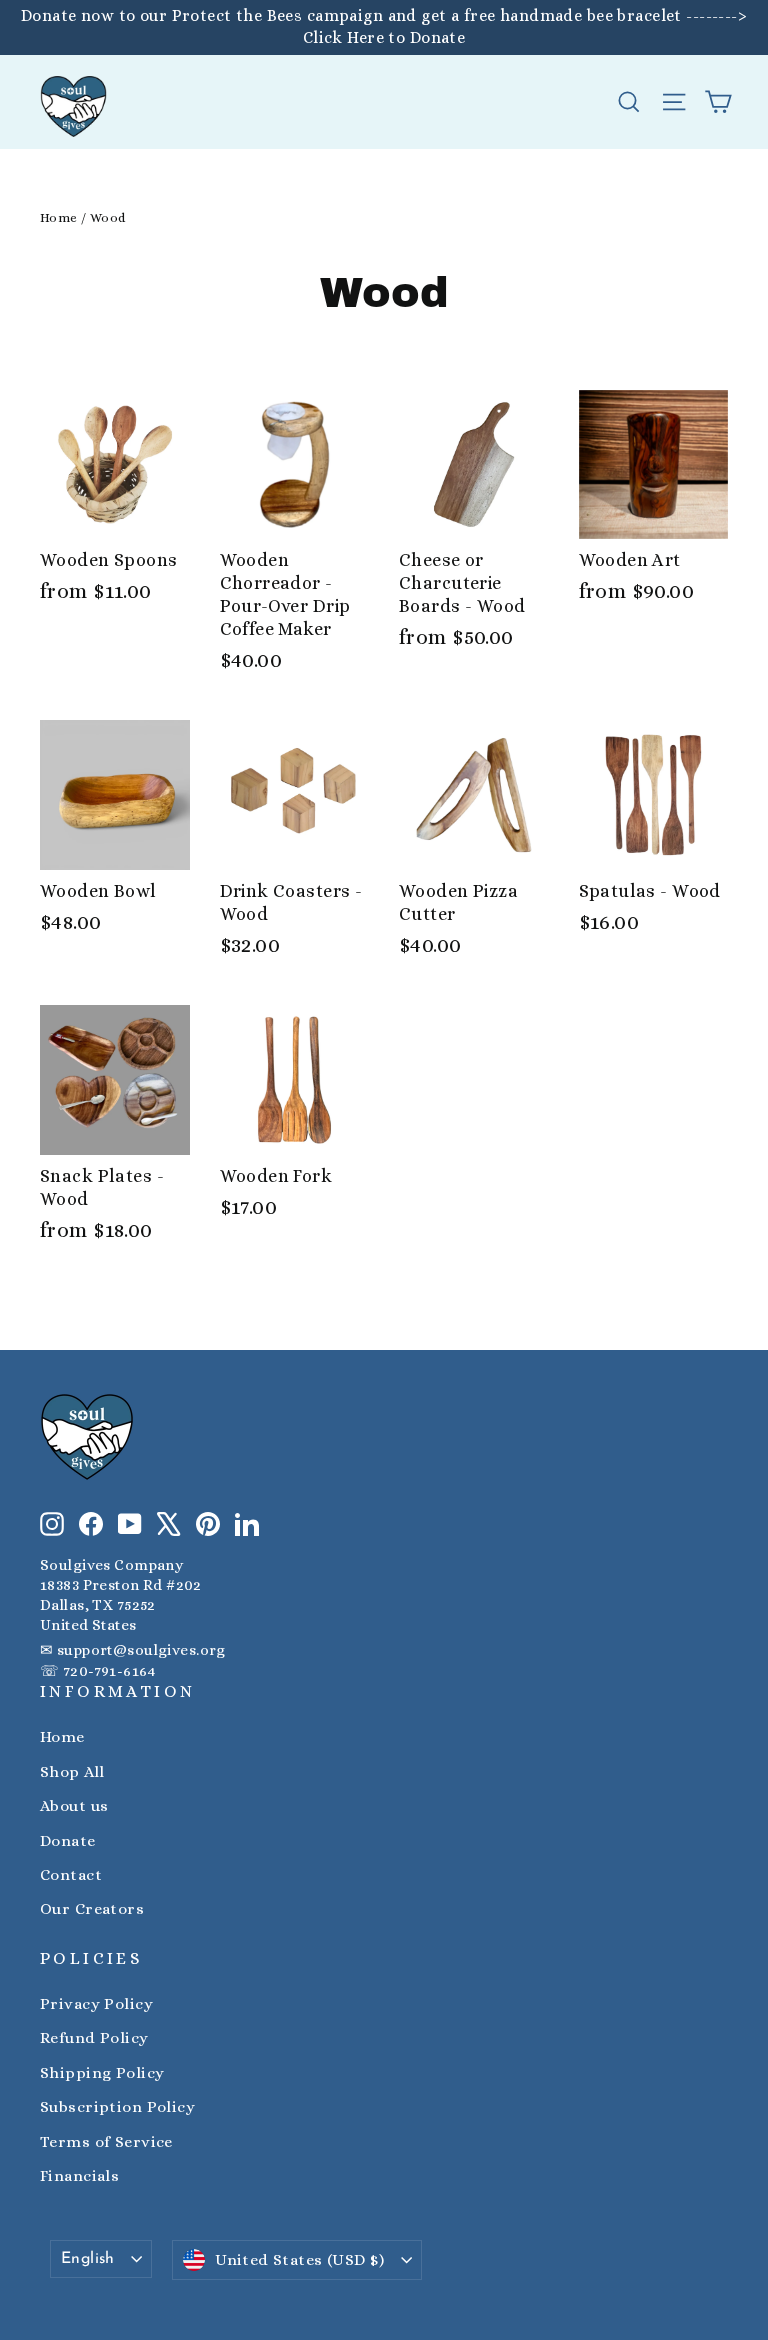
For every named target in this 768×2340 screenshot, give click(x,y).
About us (74, 1806)
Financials (79, 2176)
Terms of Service (106, 2142)
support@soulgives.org (141, 1650)
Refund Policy (94, 2038)
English (88, 2259)
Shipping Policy (102, 2073)
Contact (71, 1875)
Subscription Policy (117, 2107)
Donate (68, 1841)
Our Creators (92, 1909)
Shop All (72, 1772)
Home (59, 217)
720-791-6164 (109, 1671)
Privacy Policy (96, 2004)
